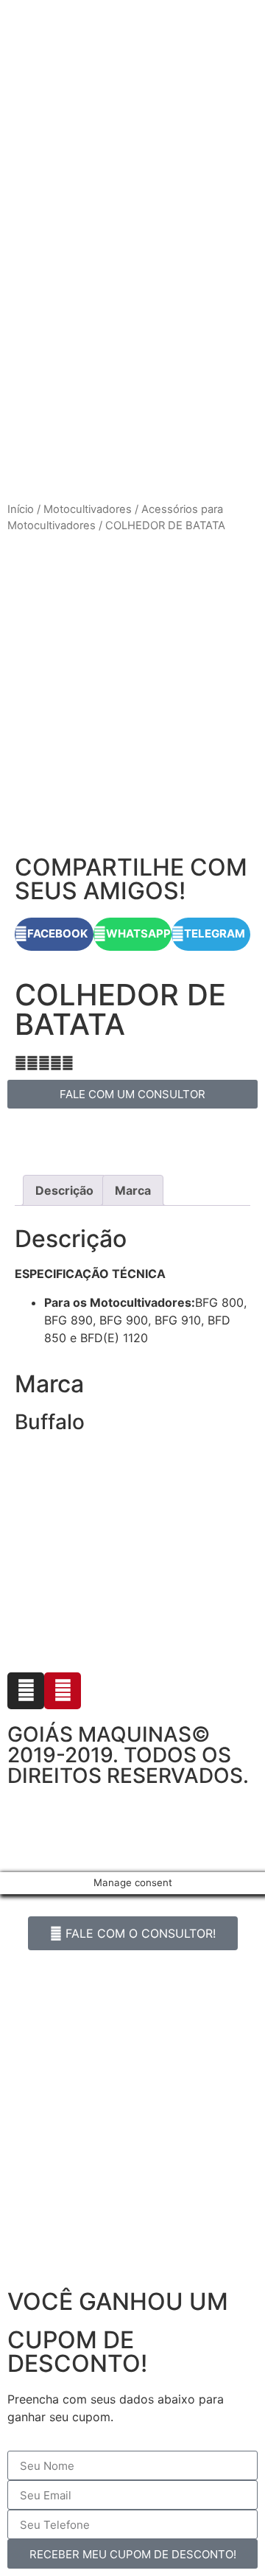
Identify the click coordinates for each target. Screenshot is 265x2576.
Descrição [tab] (64, 1190)
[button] (54, 934)
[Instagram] (26, 1691)
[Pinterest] (63, 1691)
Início (21, 509)
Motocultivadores (88, 509)
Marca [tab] (133, 1190)
